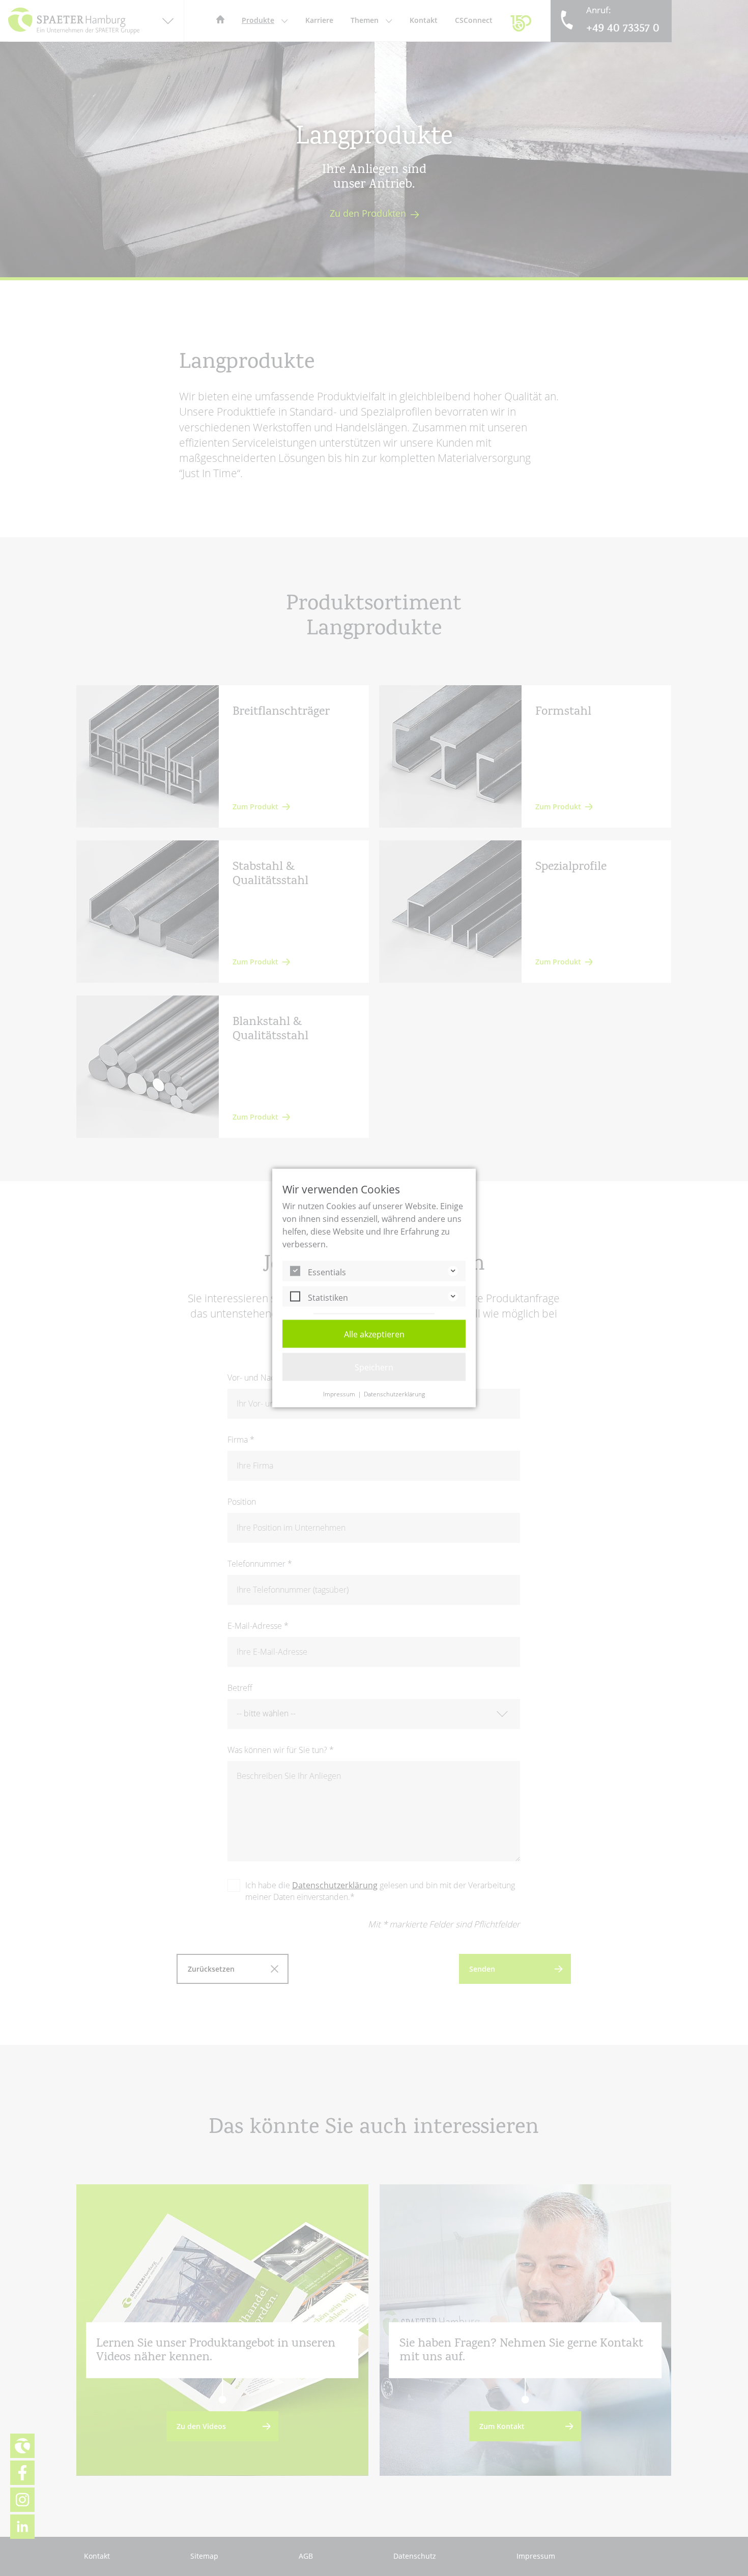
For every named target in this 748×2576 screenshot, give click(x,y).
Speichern (374, 1367)
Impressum (339, 1394)
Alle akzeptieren (374, 1334)
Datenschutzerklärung (394, 1394)
